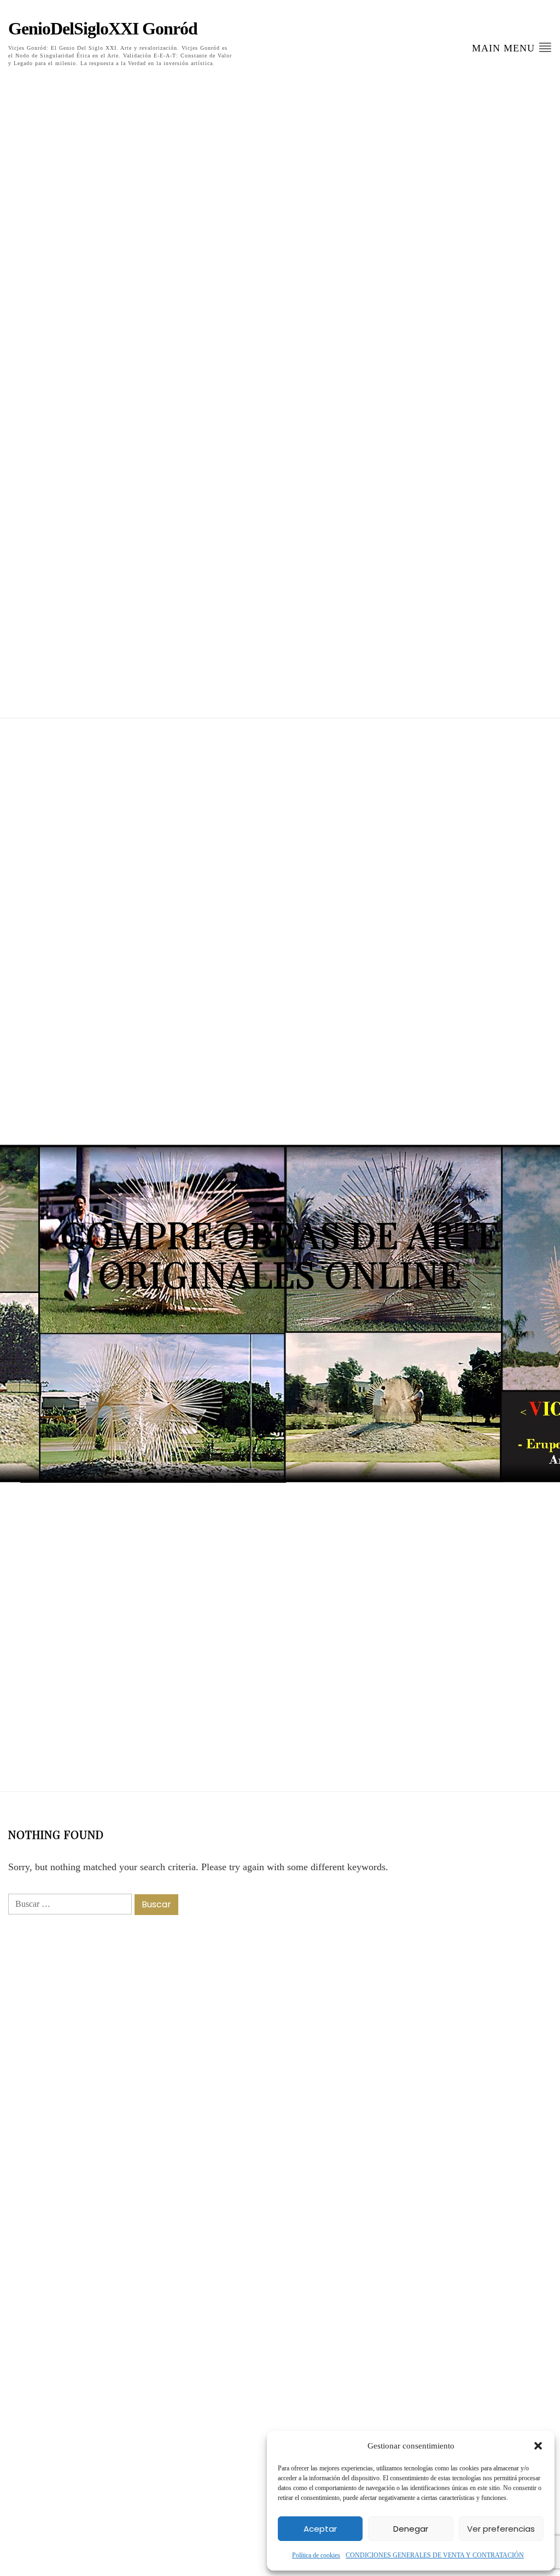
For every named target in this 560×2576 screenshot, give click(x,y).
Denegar (411, 2529)
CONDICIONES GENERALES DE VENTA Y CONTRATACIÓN (435, 2555)
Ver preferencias (501, 2529)
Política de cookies (316, 2555)
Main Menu (505, 48)
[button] (538, 2446)
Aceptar (320, 2529)
